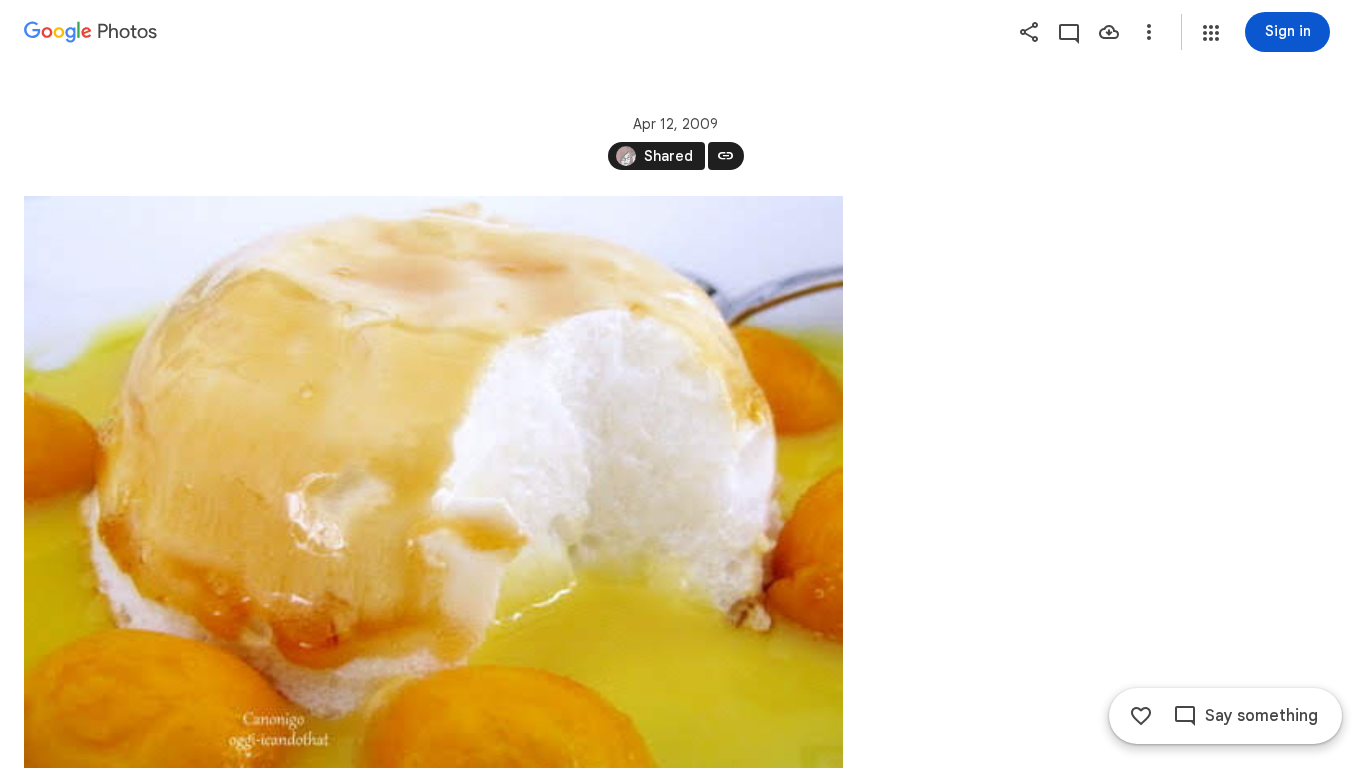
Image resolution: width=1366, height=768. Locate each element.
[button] (1211, 33)
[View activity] (1069, 32)
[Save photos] (1109, 32)
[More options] (1149, 32)
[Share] (1029, 32)
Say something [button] (1261, 716)
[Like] (1141, 716)
